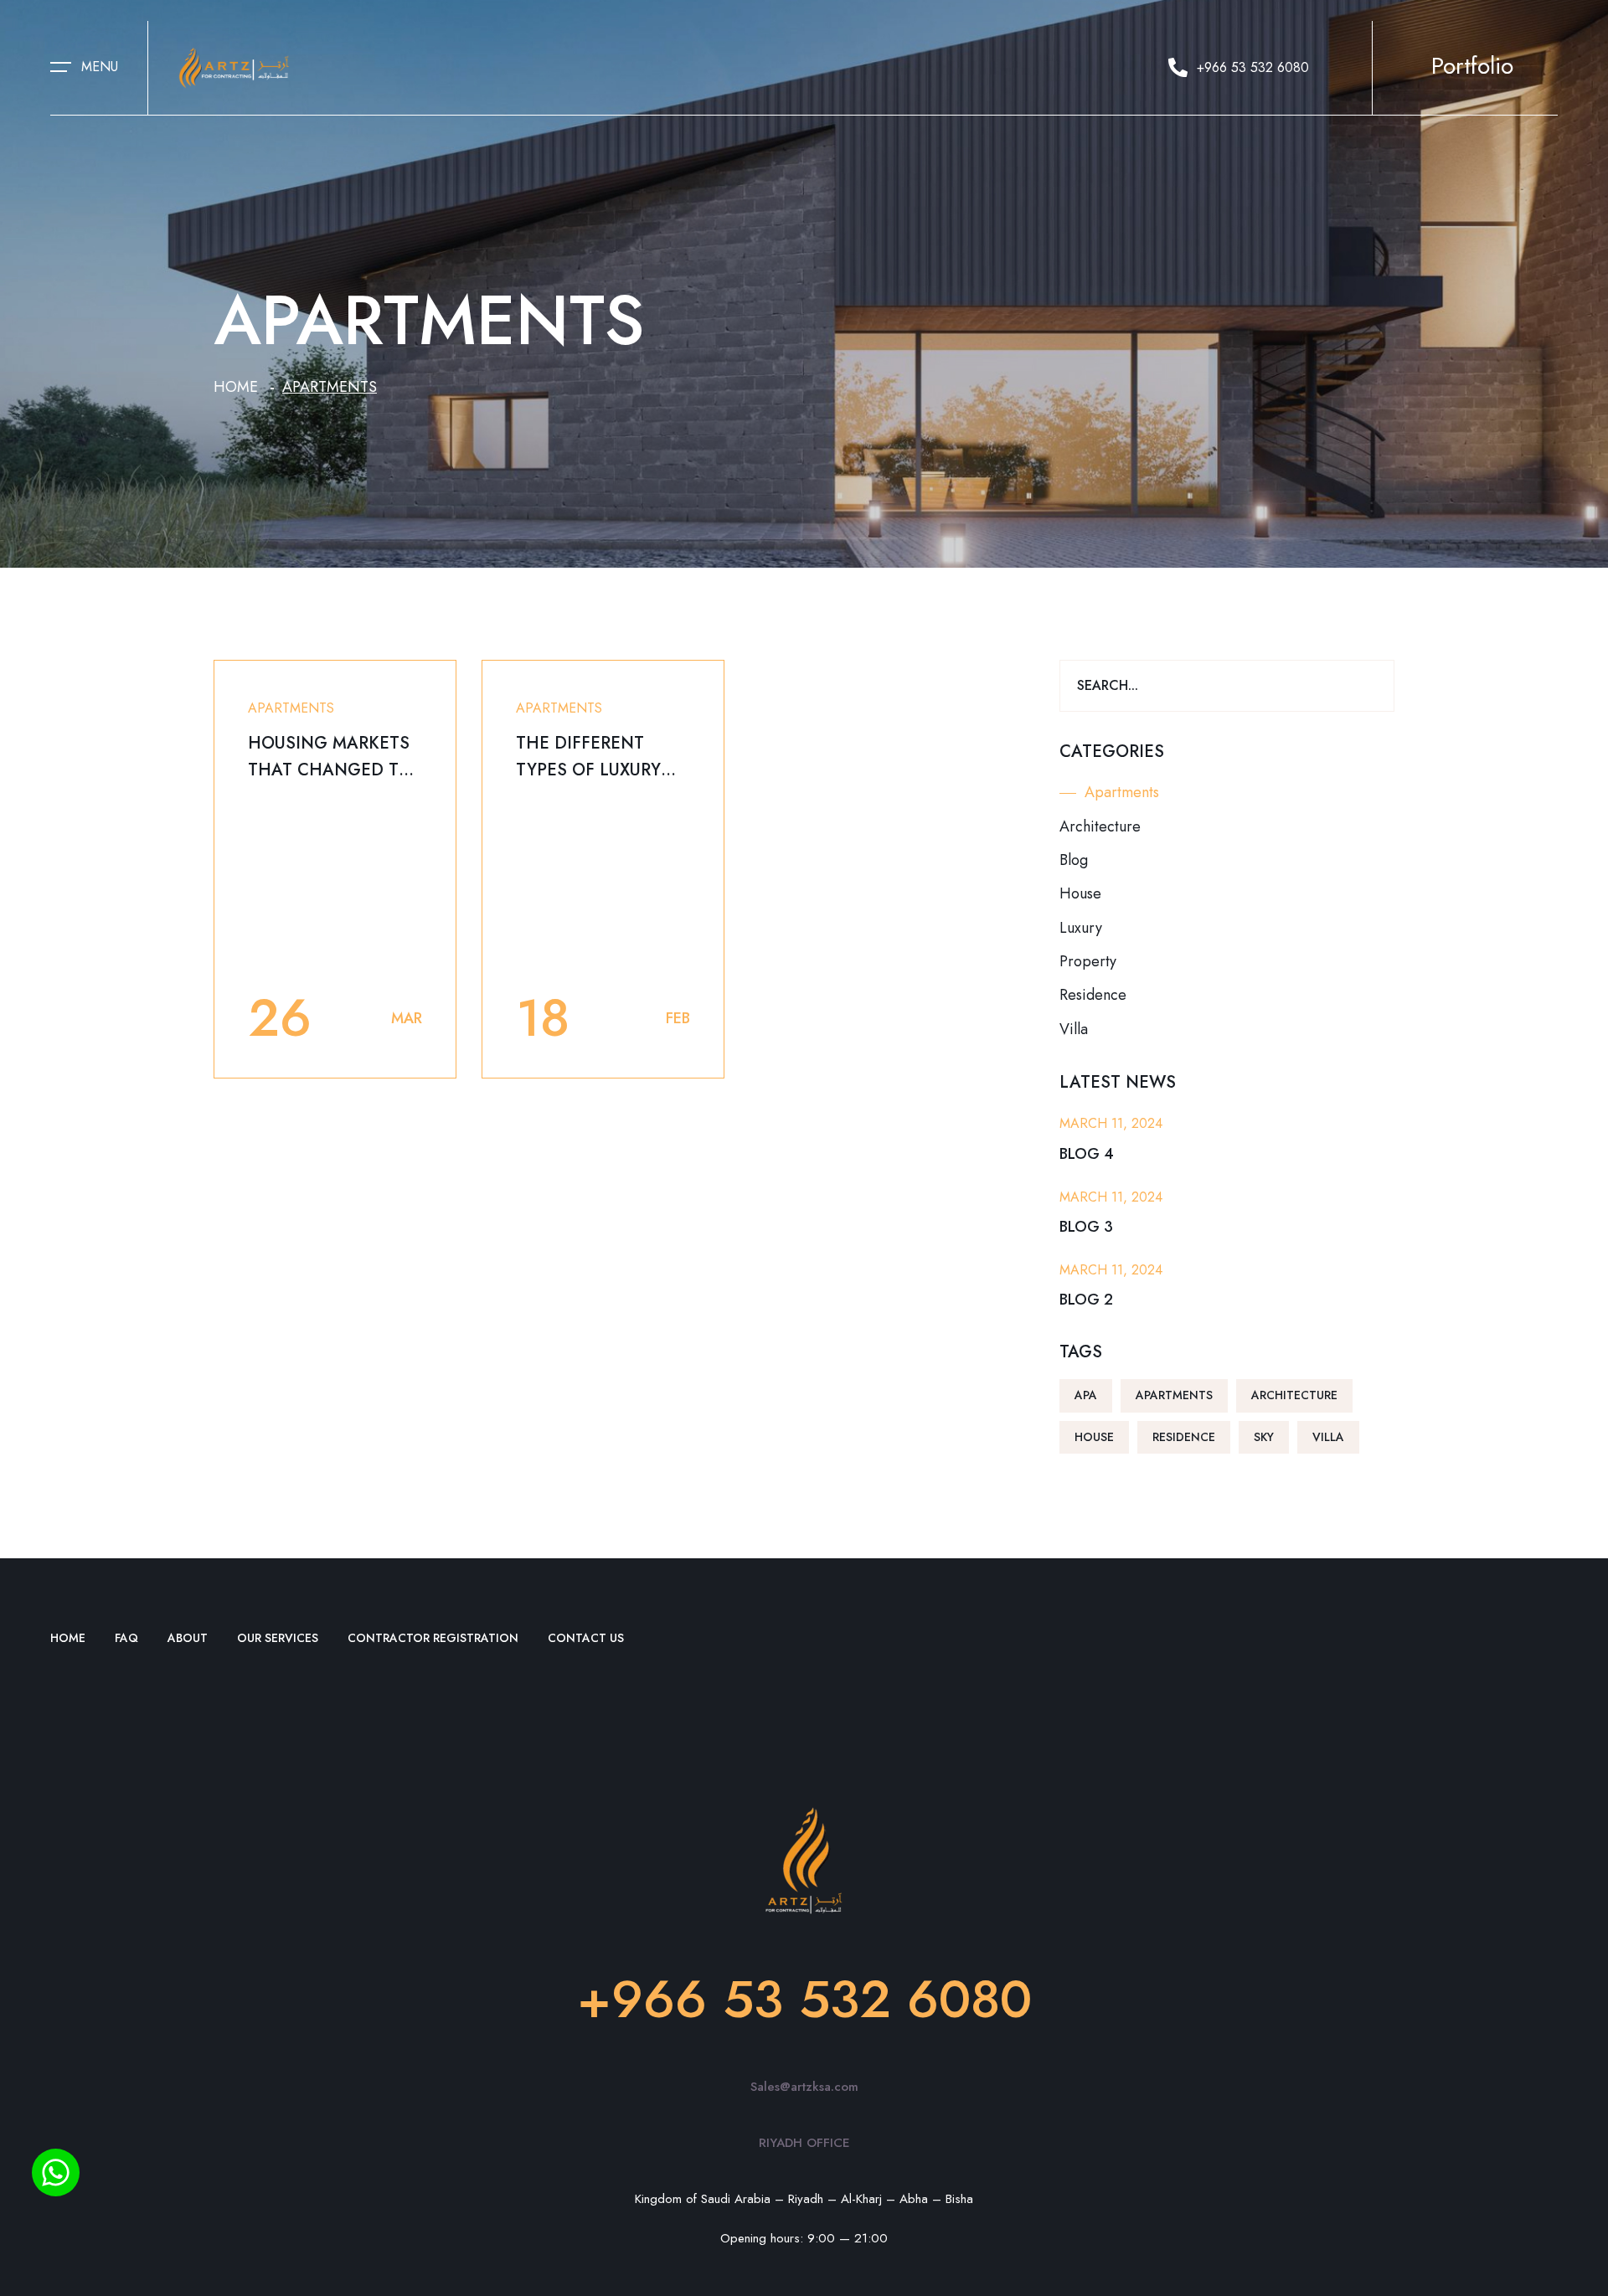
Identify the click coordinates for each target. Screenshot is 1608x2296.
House (1080, 893)
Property (1088, 961)
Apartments (291, 708)
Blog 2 (1086, 1300)
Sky (1264, 1437)
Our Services (278, 1638)
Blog (1074, 860)
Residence (1093, 995)
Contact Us (586, 1638)
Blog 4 (1087, 1154)
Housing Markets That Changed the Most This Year (335, 770)
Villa (1074, 1029)
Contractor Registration (433, 1638)
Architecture (1100, 826)
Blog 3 (1086, 1227)
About (188, 1638)
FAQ (126, 1638)
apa (1086, 1395)
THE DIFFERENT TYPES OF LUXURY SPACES (588, 770)
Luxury (1081, 928)
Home (236, 387)
